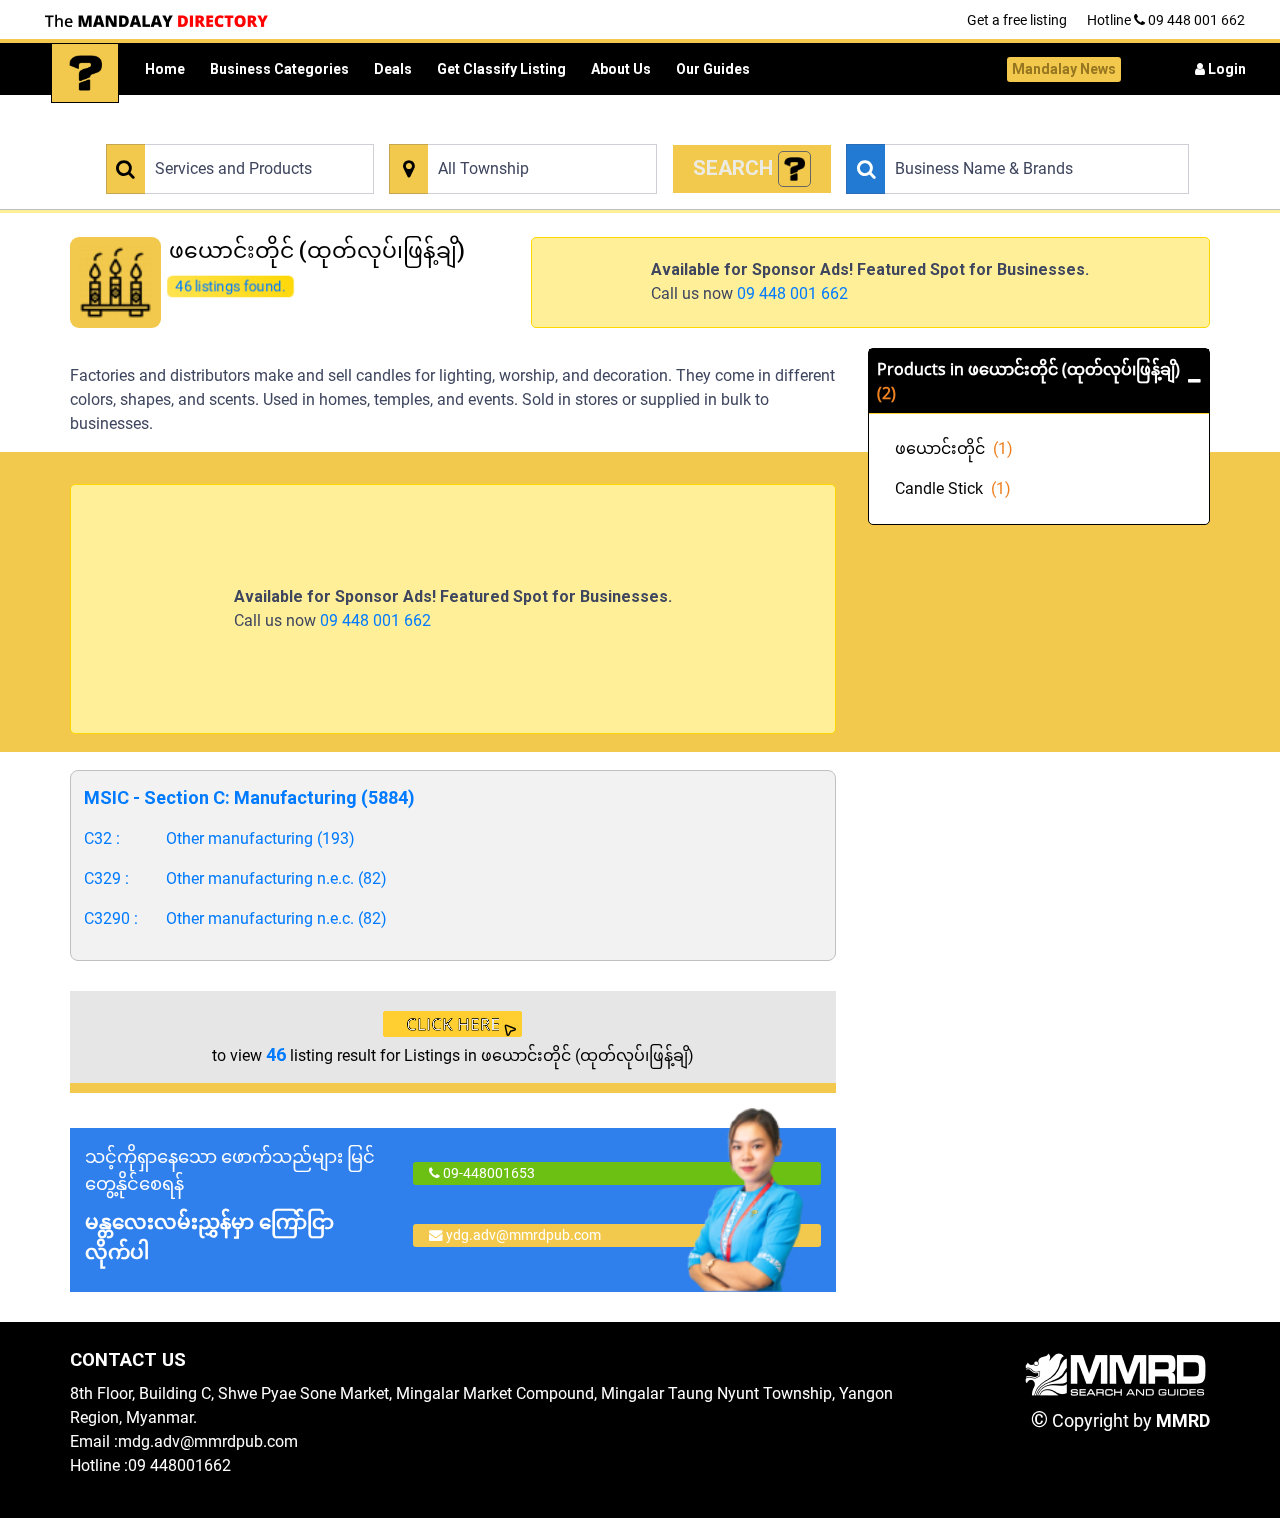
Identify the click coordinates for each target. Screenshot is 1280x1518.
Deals (393, 69)
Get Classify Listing (501, 69)
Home (165, 69)
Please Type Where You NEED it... (484, 132)
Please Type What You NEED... (192, 132)
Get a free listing (1017, 20)
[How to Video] (795, 169)
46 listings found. (229, 285)
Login (1225, 69)
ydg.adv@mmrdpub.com (523, 1235)
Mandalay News (1064, 69)
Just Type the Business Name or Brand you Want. (986, 132)
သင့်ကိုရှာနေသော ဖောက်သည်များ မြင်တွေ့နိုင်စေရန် (230, 1205)
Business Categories (279, 69)
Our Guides (713, 69)
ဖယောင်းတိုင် (954, 448)
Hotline (1166, 20)
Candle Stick (953, 488)
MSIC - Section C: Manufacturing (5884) (249, 797)
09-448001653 (487, 1173)
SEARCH (735, 168)
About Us (621, 69)
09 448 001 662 (792, 293)
